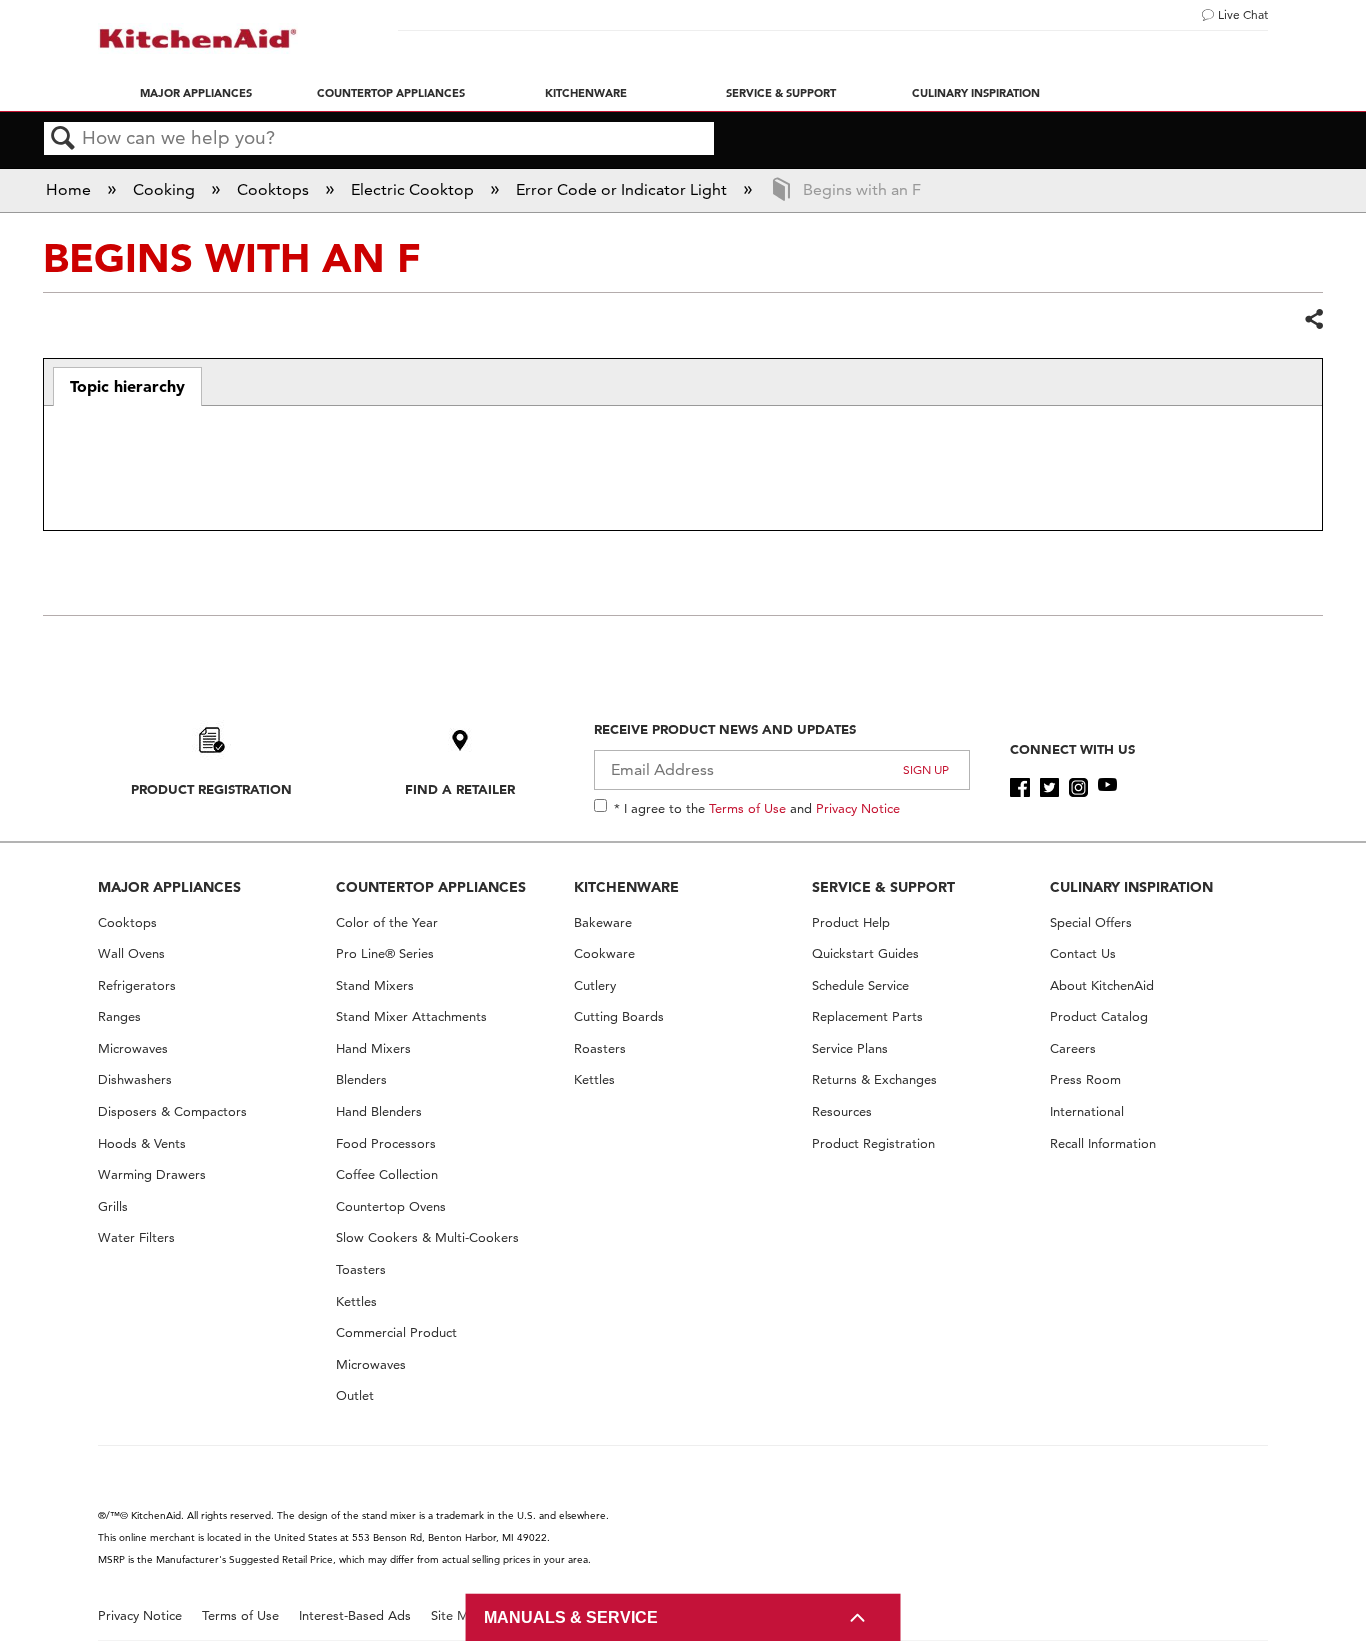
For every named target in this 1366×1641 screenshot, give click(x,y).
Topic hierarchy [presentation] (127, 386)
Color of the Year (387, 922)
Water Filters (136, 1237)
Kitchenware (586, 93)
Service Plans (850, 1048)
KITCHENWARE (626, 887)
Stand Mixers (375, 985)
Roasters (600, 1048)
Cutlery (595, 985)
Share (1313, 320)
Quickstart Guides (865, 953)
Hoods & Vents (142, 1143)
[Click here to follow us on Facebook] (1019, 788)
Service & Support (781, 93)
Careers (1073, 1048)
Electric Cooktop (414, 189)
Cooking (166, 189)
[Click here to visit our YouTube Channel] (1107, 788)
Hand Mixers (373, 1048)
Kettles (356, 1301)
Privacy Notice (858, 808)
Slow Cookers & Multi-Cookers (427, 1237)
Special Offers (1091, 922)
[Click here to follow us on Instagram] (1078, 788)
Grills (113, 1206)
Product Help (851, 922)
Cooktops (275, 189)
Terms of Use (747, 808)
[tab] (127, 387)
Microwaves (133, 1048)
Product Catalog (1099, 1016)
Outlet (355, 1395)
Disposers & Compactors (172, 1111)
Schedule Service (860, 985)
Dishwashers (135, 1079)
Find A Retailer (460, 789)
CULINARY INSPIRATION (1131, 887)
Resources (842, 1111)
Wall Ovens (131, 953)
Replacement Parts (867, 1016)
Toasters (361, 1269)
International (1087, 1111)
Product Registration (211, 789)
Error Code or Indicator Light (623, 189)
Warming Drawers (152, 1174)
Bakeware (603, 922)
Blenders (361, 1079)
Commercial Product (396, 1332)
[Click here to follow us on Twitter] (1049, 788)
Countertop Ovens (391, 1206)
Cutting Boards (619, 1016)
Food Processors (386, 1143)
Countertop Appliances (391, 93)
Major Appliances (196, 93)
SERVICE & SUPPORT (883, 887)
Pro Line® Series (385, 953)
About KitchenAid (1102, 985)
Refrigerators (137, 985)
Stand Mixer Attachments (411, 1016)
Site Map (457, 1615)
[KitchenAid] (198, 38)
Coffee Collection (387, 1174)
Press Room (1085, 1079)
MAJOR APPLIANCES (169, 887)
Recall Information (1103, 1143)
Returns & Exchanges (874, 1079)
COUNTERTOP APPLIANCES (431, 887)
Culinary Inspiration (976, 93)
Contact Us (1083, 953)
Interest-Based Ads (355, 1615)
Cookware (604, 953)
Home (70, 189)
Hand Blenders (379, 1111)
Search (63, 139)
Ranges (119, 1016)
